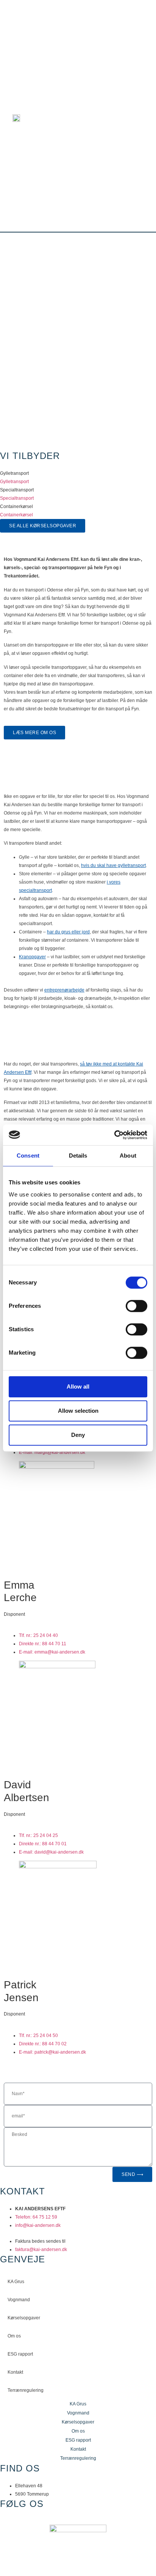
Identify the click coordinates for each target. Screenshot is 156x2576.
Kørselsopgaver (24, 2318)
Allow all (78, 1387)
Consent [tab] (28, 1156)
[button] (141, 116)
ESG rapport (20, 2354)
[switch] (136, 1306)
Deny (78, 1435)
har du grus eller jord (68, 932)
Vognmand (19, 2300)
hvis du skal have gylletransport (113, 865)
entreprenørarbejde (64, 990)
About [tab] (128, 1156)
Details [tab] (78, 1156)
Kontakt (15, 2372)
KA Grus (16, 2282)
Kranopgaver (32, 957)
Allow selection (78, 1411)
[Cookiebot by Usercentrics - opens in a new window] (114, 1135)
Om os (14, 2336)
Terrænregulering (26, 2390)
